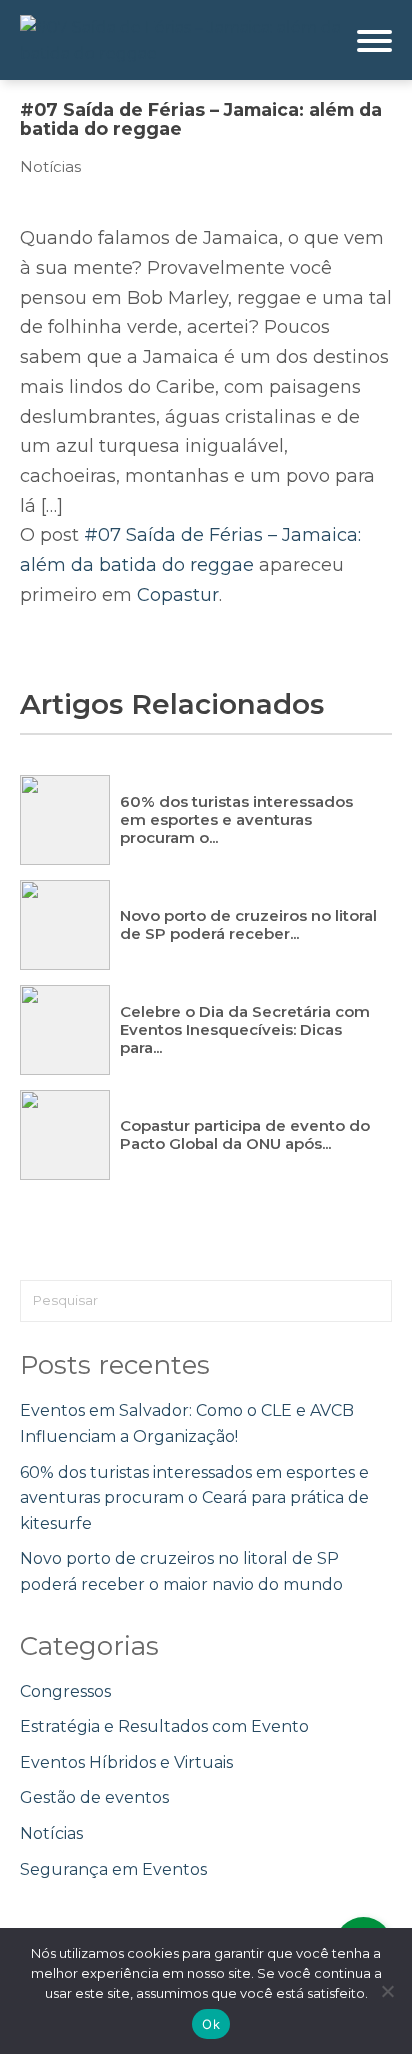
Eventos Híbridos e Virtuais (126, 1762)
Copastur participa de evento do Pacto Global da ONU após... (245, 1134)
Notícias (50, 166)
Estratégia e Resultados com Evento (164, 1726)
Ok (211, 2024)
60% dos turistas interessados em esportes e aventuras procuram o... (236, 819)
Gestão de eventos (94, 1797)
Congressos (65, 1691)
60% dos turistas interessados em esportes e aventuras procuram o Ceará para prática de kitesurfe (194, 1498)
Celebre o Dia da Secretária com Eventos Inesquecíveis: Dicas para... (245, 1029)
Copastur (178, 595)
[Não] (387, 1991)
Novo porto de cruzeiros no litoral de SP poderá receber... (248, 924)
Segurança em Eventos (113, 1869)
